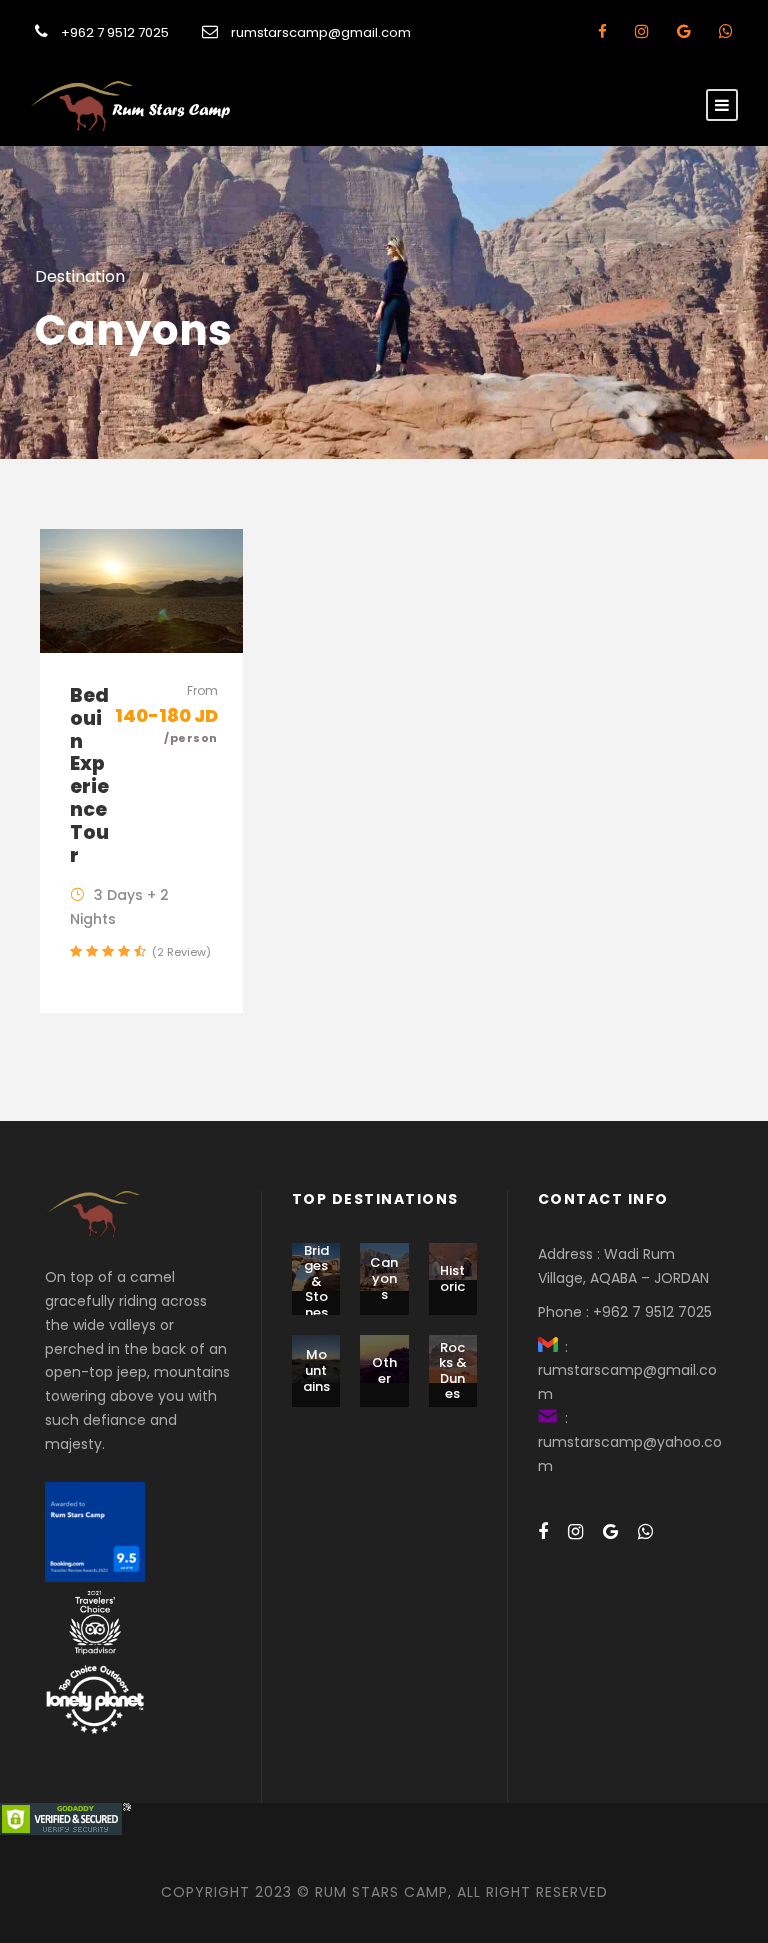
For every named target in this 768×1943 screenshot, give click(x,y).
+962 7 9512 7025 (115, 32)
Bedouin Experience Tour (89, 775)
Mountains (316, 1370)
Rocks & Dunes (453, 1371)
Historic (452, 1278)
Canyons (384, 1278)
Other (384, 1370)
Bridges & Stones (316, 1281)
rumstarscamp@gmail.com (321, 32)
